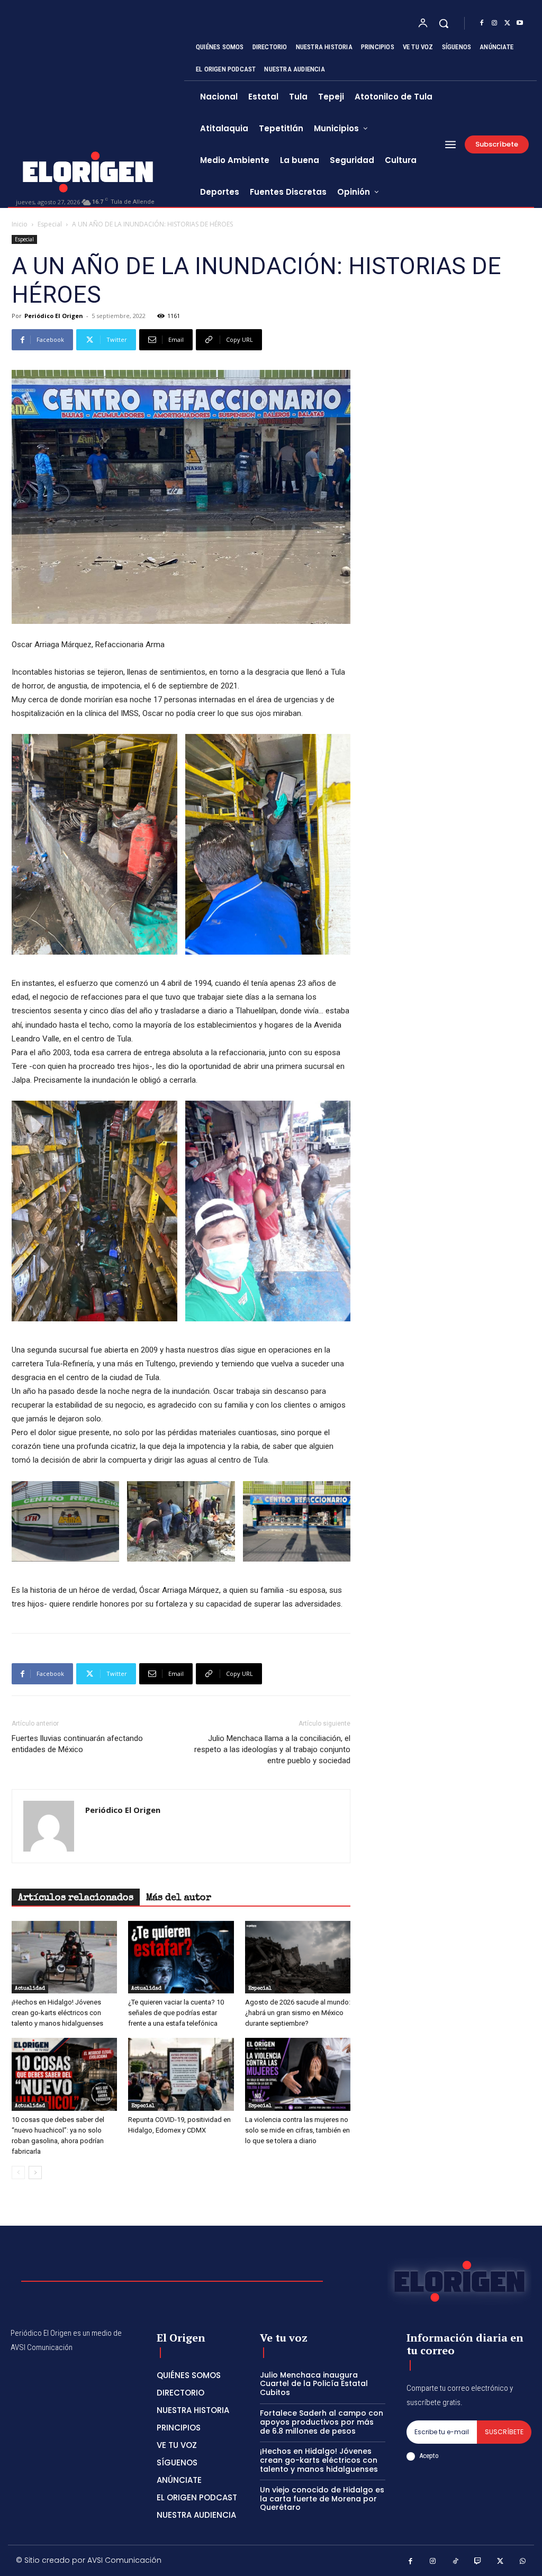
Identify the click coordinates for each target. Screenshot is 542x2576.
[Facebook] (482, 23)
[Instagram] (494, 23)
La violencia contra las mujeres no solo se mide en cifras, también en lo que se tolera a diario (297, 2130)
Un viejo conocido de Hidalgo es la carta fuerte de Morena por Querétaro (322, 2499)
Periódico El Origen (54, 316)
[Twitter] (507, 23)
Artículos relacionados (76, 1898)
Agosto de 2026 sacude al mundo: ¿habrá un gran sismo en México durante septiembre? (298, 2013)
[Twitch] (478, 2562)
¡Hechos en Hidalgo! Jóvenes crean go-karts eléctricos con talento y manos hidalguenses (57, 2013)
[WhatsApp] (523, 2562)
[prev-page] (18, 2173)
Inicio (20, 224)
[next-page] (35, 2173)
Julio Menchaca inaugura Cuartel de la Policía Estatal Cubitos (314, 2384)
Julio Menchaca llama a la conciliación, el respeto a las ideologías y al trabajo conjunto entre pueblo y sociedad (272, 1749)
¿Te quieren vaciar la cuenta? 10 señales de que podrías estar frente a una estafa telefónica (176, 2013)
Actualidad (30, 1989)
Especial (50, 224)
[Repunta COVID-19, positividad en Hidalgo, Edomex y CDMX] (181, 2074)
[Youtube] (520, 23)
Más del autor (179, 1898)
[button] (444, 23)
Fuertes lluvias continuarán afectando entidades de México (77, 1744)
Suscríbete (504, 2432)
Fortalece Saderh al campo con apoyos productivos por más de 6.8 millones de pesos (322, 2422)
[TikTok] (455, 2562)
